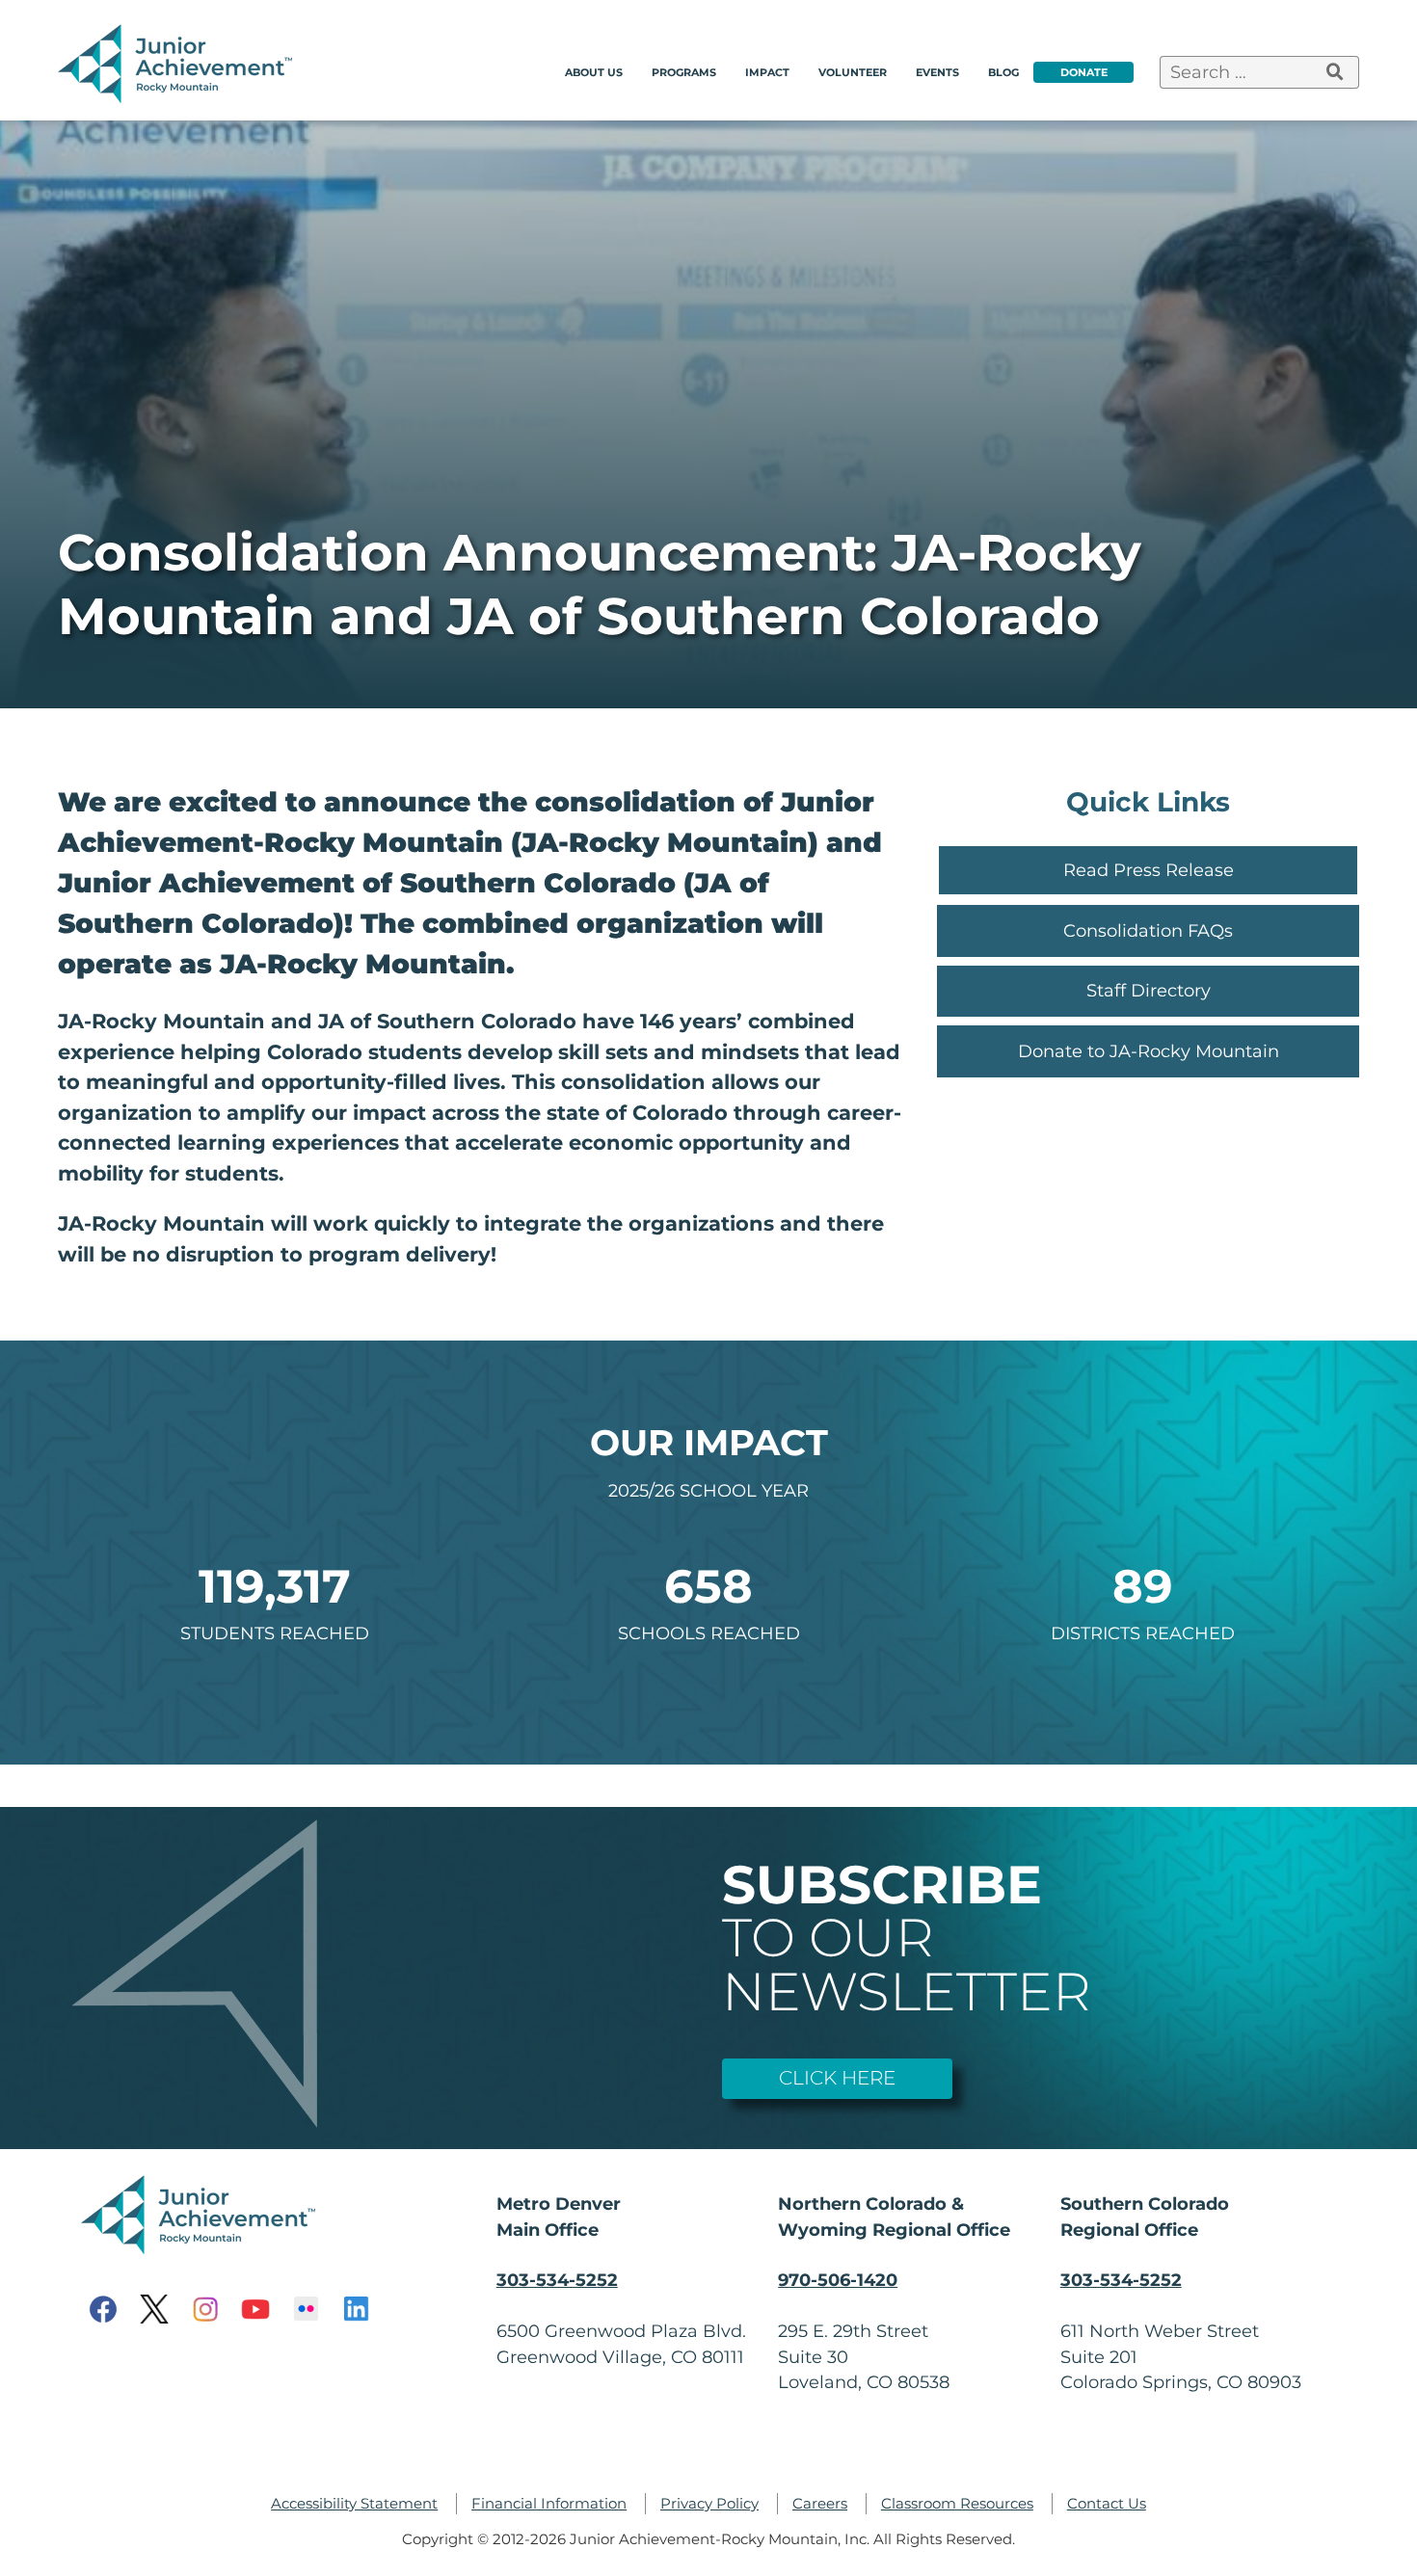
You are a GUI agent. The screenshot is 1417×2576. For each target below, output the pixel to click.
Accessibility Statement (354, 2504)
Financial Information (549, 2504)
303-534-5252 (557, 2280)
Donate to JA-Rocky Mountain (1149, 1051)
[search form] (1336, 72)
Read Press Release (1149, 870)
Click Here (837, 2078)
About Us (594, 72)
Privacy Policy (709, 2504)
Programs (684, 72)
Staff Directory (1149, 990)
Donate (1084, 72)
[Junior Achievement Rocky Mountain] (178, 97)
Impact (767, 72)
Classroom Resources (957, 2504)
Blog (1003, 72)
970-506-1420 (838, 2280)
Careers (820, 2504)
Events (937, 72)
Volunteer (853, 72)
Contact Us (1107, 2504)
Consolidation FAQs (1148, 930)
